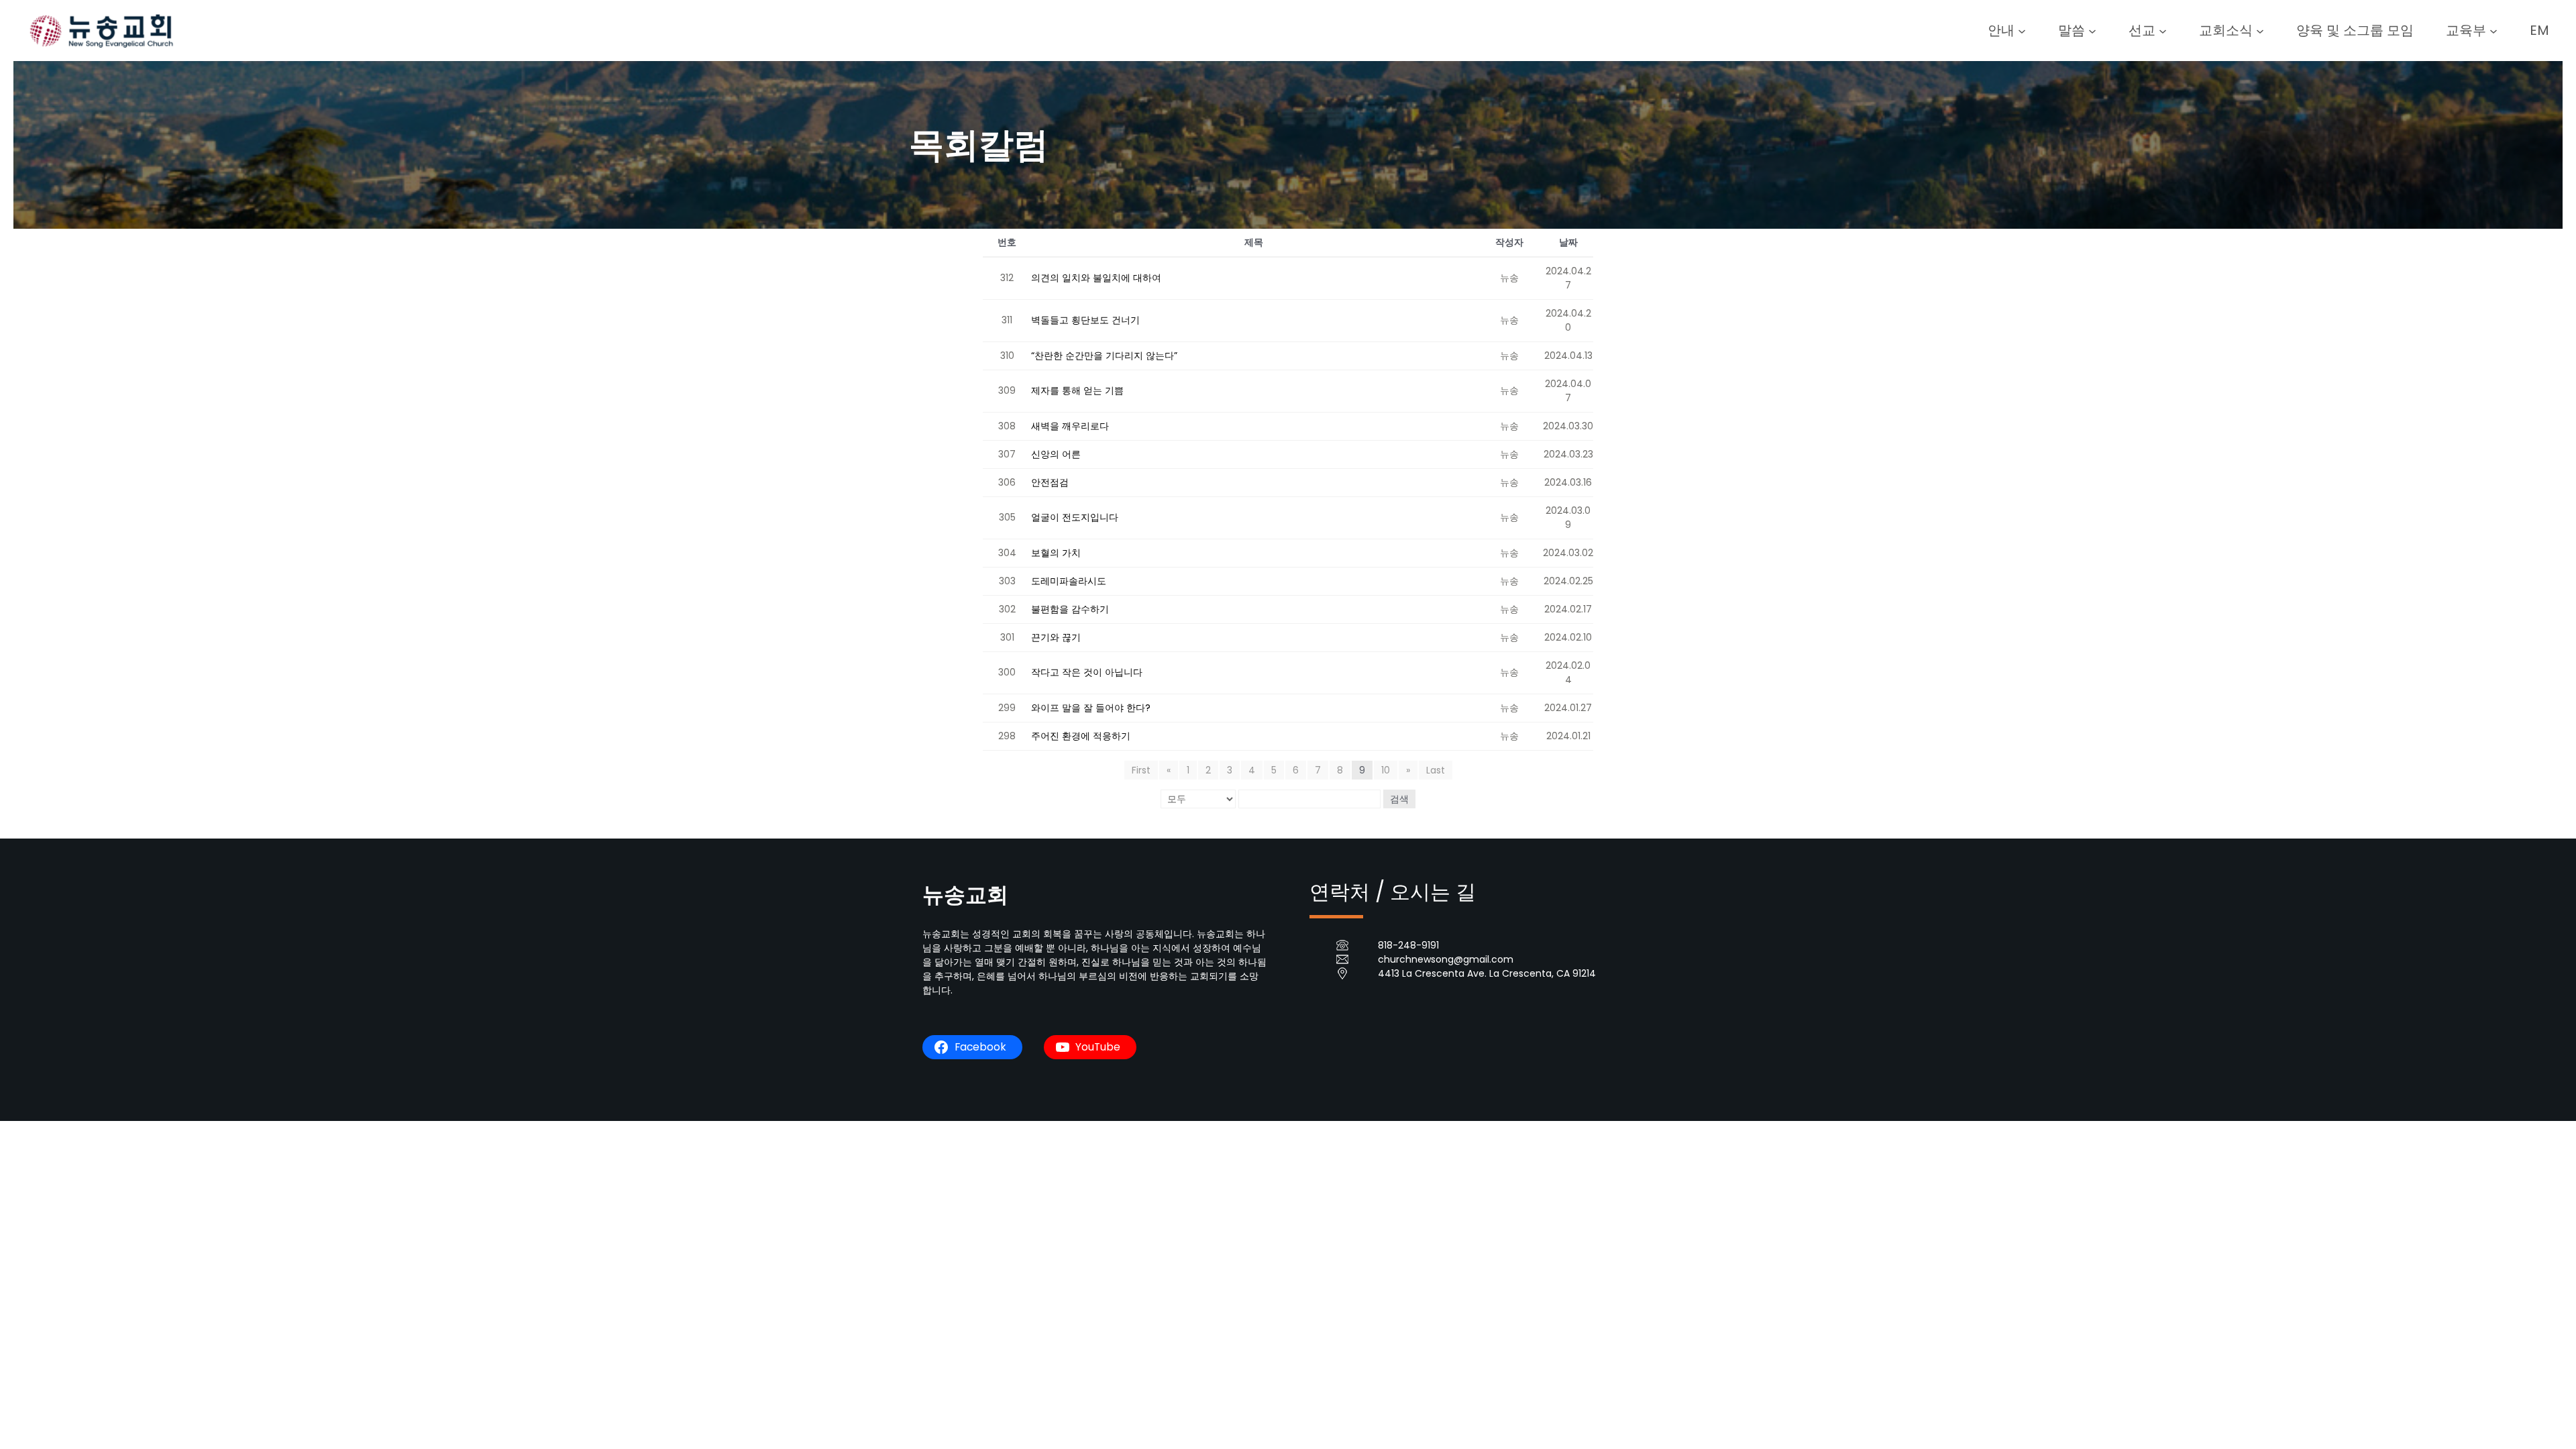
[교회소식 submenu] (2260, 30)
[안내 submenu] (2022, 30)
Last (1436, 770)
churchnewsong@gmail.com (1446, 959)
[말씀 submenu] (2092, 30)
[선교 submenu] (2163, 30)
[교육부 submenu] (2493, 30)
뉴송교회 (965, 895)
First (1141, 770)
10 (1386, 770)
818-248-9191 (1408, 945)
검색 (1399, 799)
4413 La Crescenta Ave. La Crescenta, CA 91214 (1487, 973)
